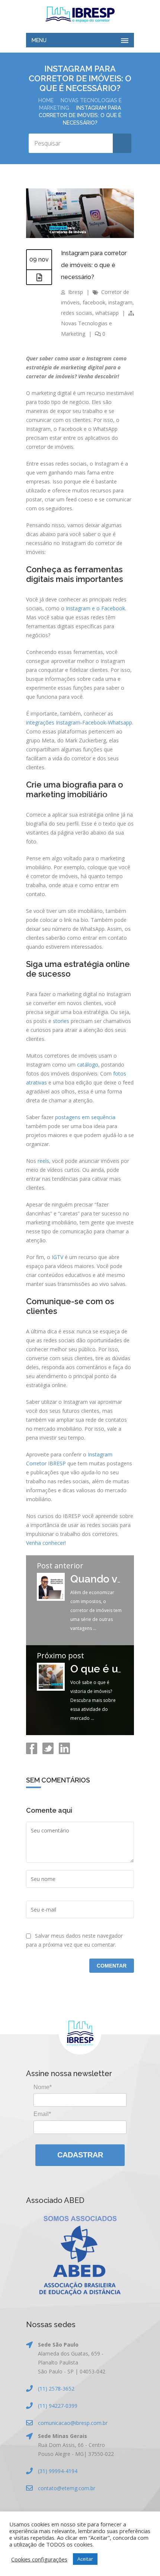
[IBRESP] (80, 15)
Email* (42, 2114)
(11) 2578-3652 (56, 2389)
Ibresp (76, 292)
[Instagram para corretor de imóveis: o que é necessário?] (80, 236)
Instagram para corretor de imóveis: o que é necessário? (94, 265)
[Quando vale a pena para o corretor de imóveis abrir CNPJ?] (51, 1599)
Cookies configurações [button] (39, 2559)
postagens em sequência (85, 1117)
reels (43, 1161)
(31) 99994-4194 (58, 2471)
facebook (94, 302)
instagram (120, 302)
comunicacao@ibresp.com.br (73, 2423)
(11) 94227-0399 (58, 2406)
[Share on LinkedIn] (64, 1752)
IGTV (57, 1257)
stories (61, 1021)
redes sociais (77, 313)
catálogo (88, 1065)
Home (46, 100)
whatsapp (107, 313)
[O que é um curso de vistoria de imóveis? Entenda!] (51, 1689)
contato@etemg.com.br (67, 2488)
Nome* (43, 2087)
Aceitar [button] (85, 2559)
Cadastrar (80, 2155)
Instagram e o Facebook (95, 608)
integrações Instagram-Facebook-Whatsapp (79, 722)
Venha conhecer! (46, 1543)
